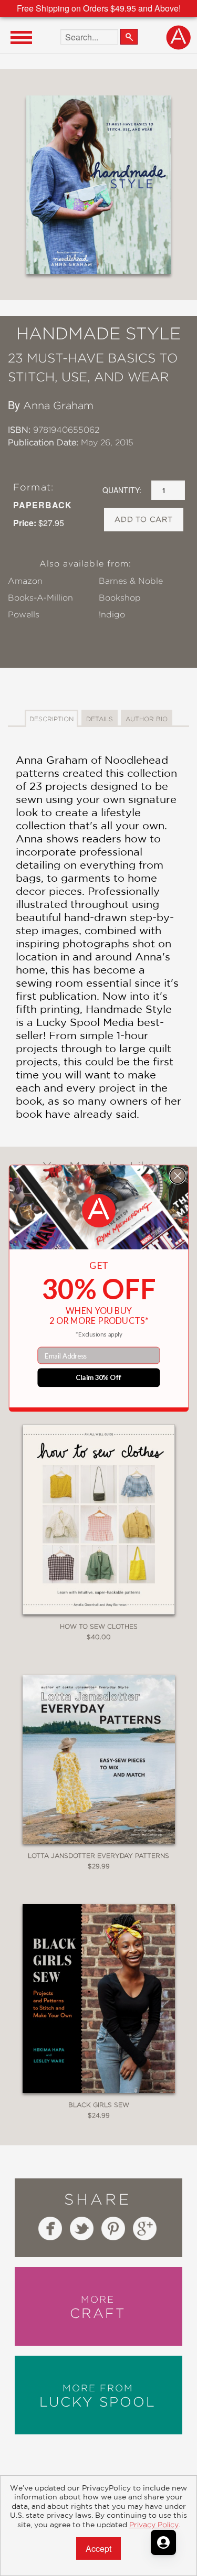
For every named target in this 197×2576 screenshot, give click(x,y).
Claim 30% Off (98, 1377)
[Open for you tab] (163, 2542)
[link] (98, 1210)
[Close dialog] (177, 1175)
